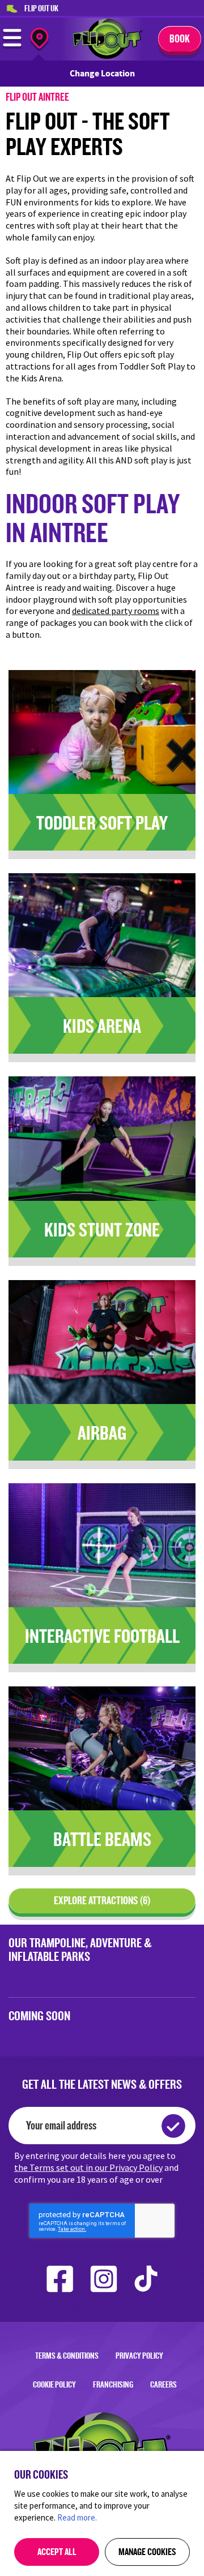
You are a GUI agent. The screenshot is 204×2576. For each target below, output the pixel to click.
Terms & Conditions (67, 2356)
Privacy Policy (139, 2356)
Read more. (77, 2517)
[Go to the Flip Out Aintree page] (107, 56)
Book (180, 38)
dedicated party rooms (116, 611)
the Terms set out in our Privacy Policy (88, 2167)
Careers (163, 2384)
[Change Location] (39, 40)
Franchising (113, 2384)
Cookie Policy (54, 2384)
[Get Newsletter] (173, 2126)
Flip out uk (41, 8)
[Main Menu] (12, 46)
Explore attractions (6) (102, 1900)
